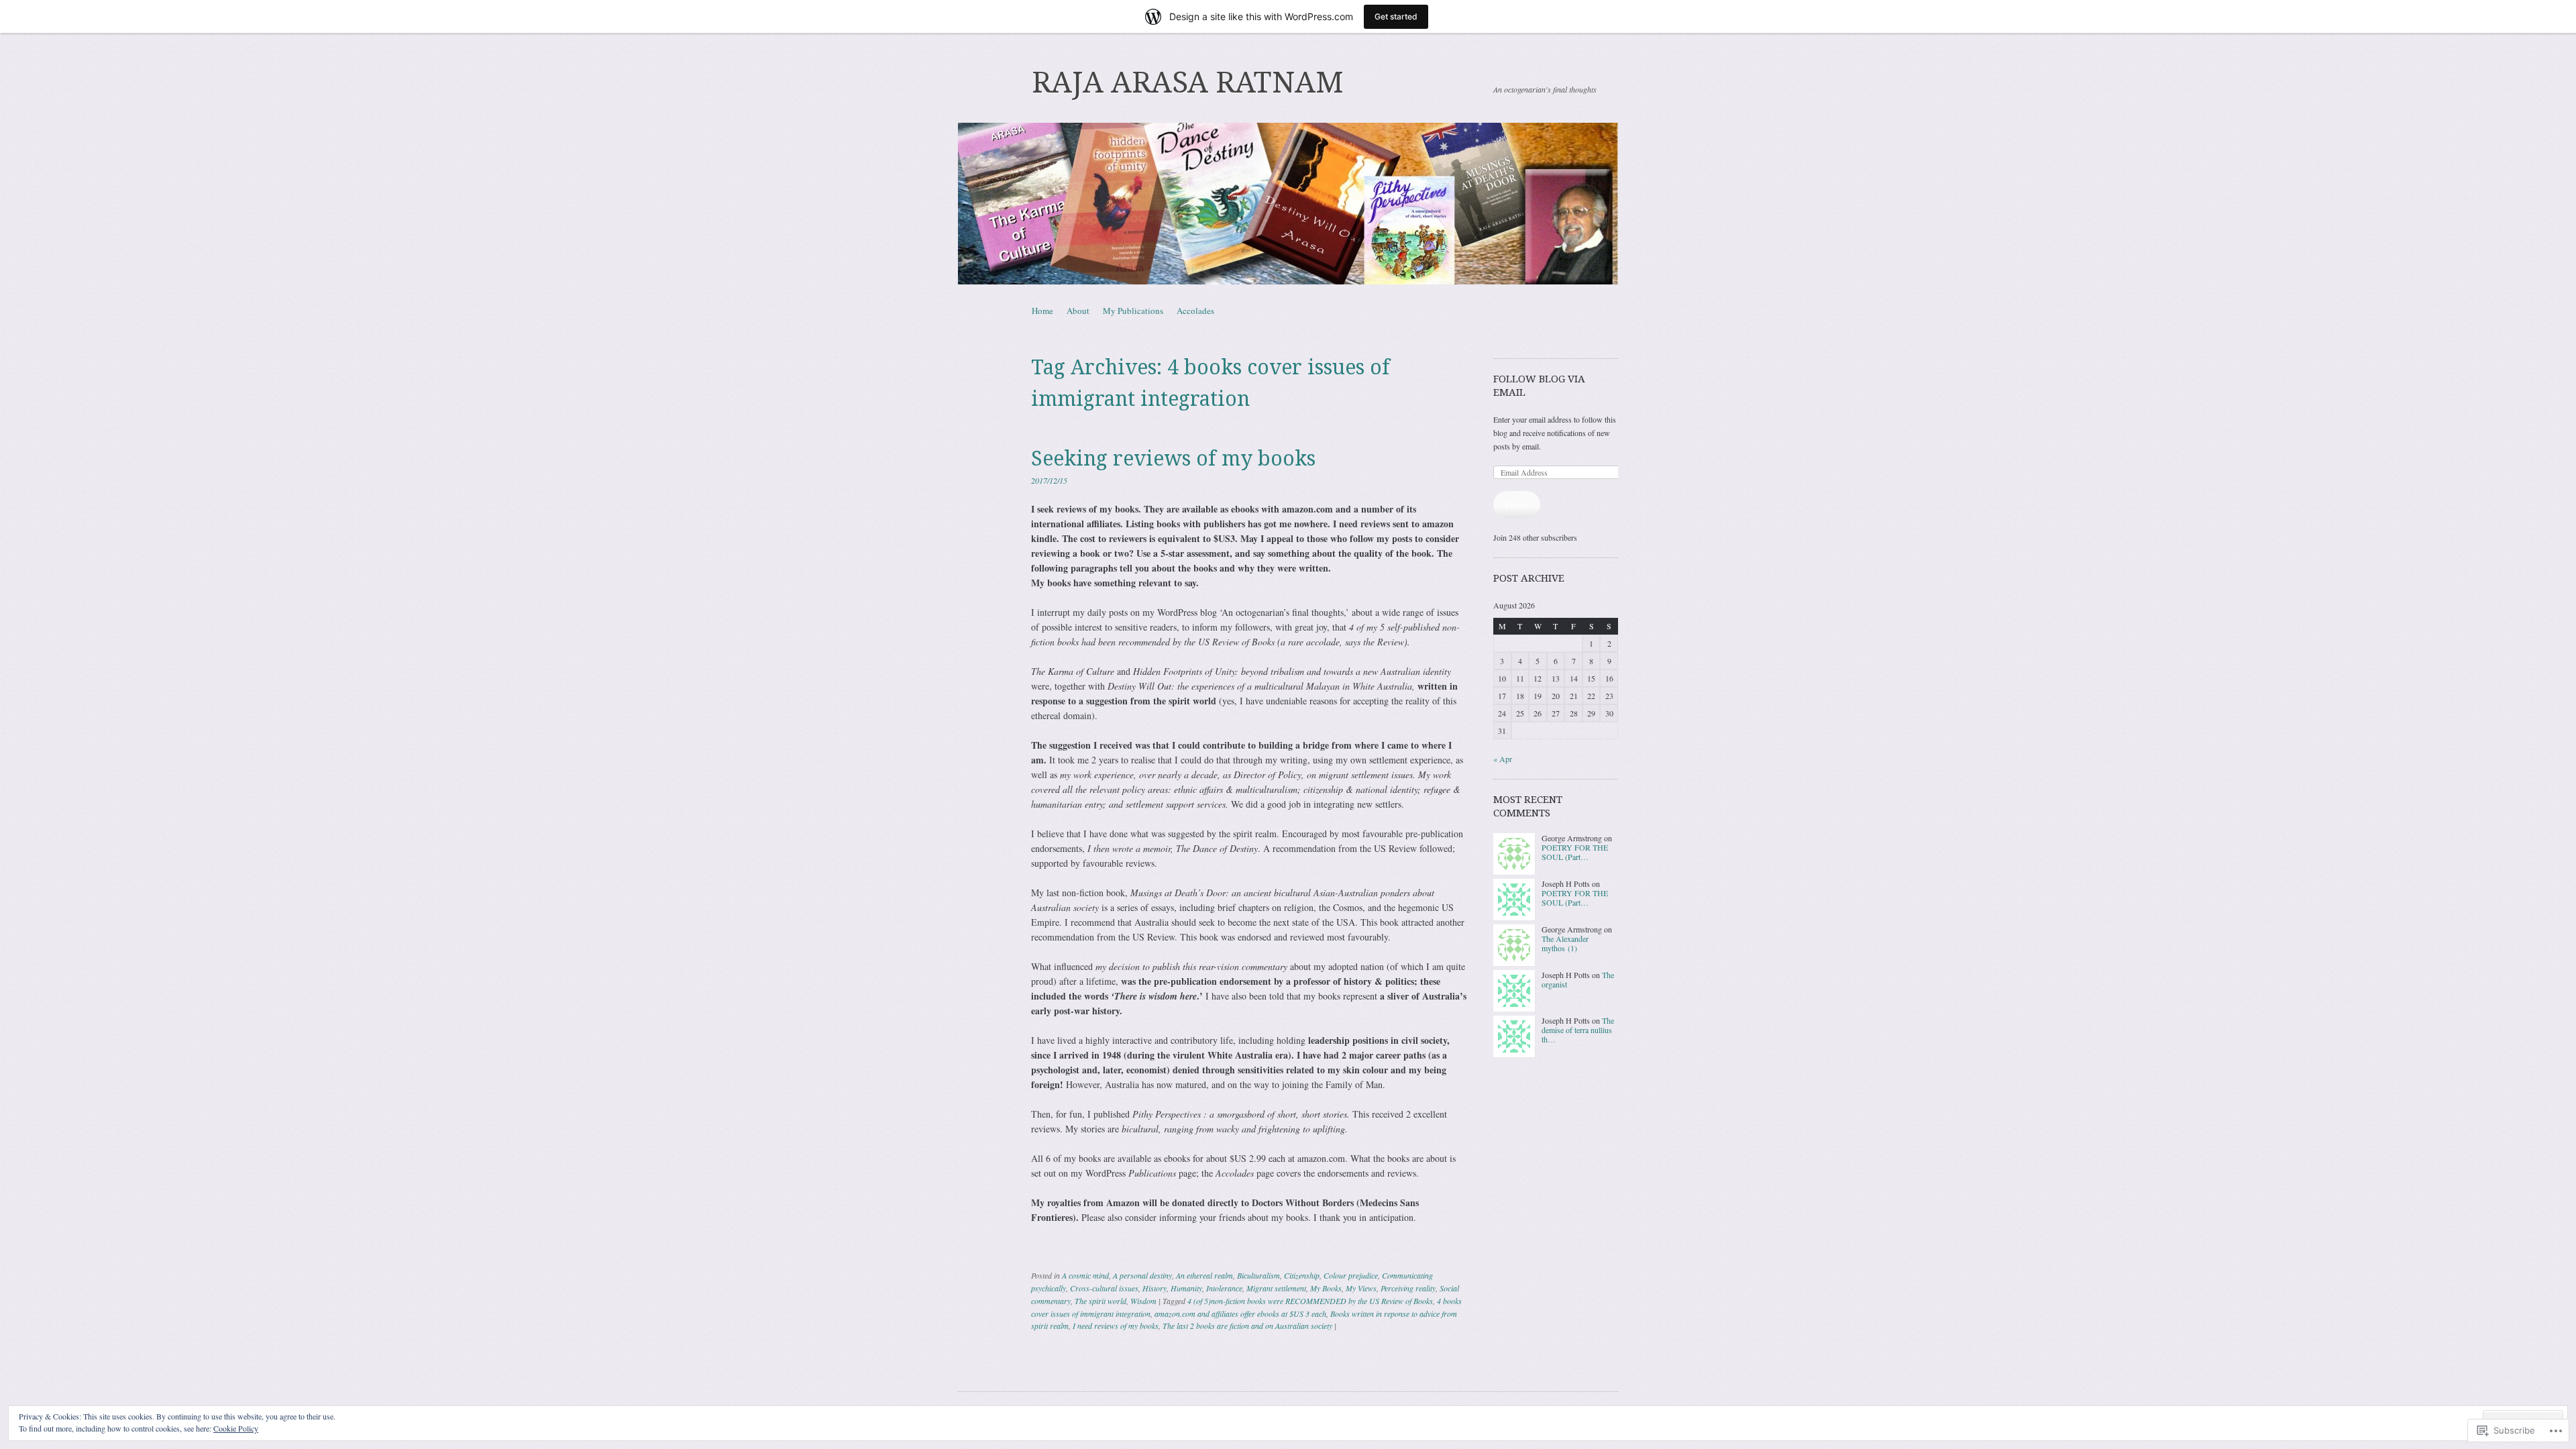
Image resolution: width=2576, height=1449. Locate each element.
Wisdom (1143, 1301)
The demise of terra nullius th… (1578, 1030)
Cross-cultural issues (1104, 1288)
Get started (1396, 16)
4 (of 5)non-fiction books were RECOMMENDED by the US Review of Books (1310, 1301)
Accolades (1195, 311)
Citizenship (1302, 1275)
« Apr (1503, 759)
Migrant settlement (1276, 1288)
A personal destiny (1142, 1275)
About (1078, 311)
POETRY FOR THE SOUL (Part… (1575, 852)
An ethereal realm (1204, 1275)
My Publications (1133, 311)
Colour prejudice (1351, 1275)
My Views (1361, 1288)
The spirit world (1101, 1301)
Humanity (1186, 1288)
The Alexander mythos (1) (1565, 943)
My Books (1326, 1288)
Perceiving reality (1408, 1288)
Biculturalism (1258, 1275)
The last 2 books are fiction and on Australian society (1247, 1326)
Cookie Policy (236, 1428)
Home (1042, 311)
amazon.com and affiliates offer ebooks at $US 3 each (1240, 1313)
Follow (1517, 504)
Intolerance (1224, 1288)
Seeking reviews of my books (1173, 459)
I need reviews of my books (1116, 1326)
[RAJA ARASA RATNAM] (1288, 204)
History (1155, 1288)
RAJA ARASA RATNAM (1188, 83)
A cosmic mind (1085, 1275)
